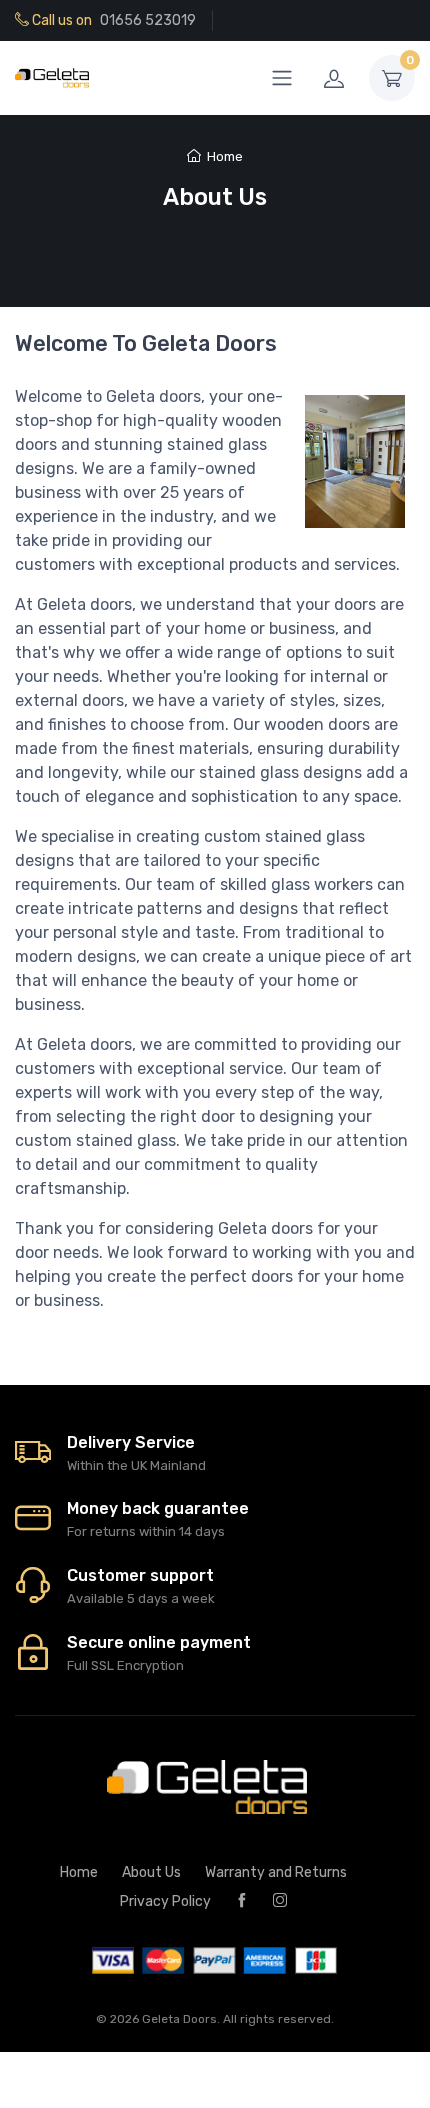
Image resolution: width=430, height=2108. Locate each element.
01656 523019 (148, 20)
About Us (151, 1872)
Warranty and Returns (276, 1872)
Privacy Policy (165, 1901)
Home (225, 156)
